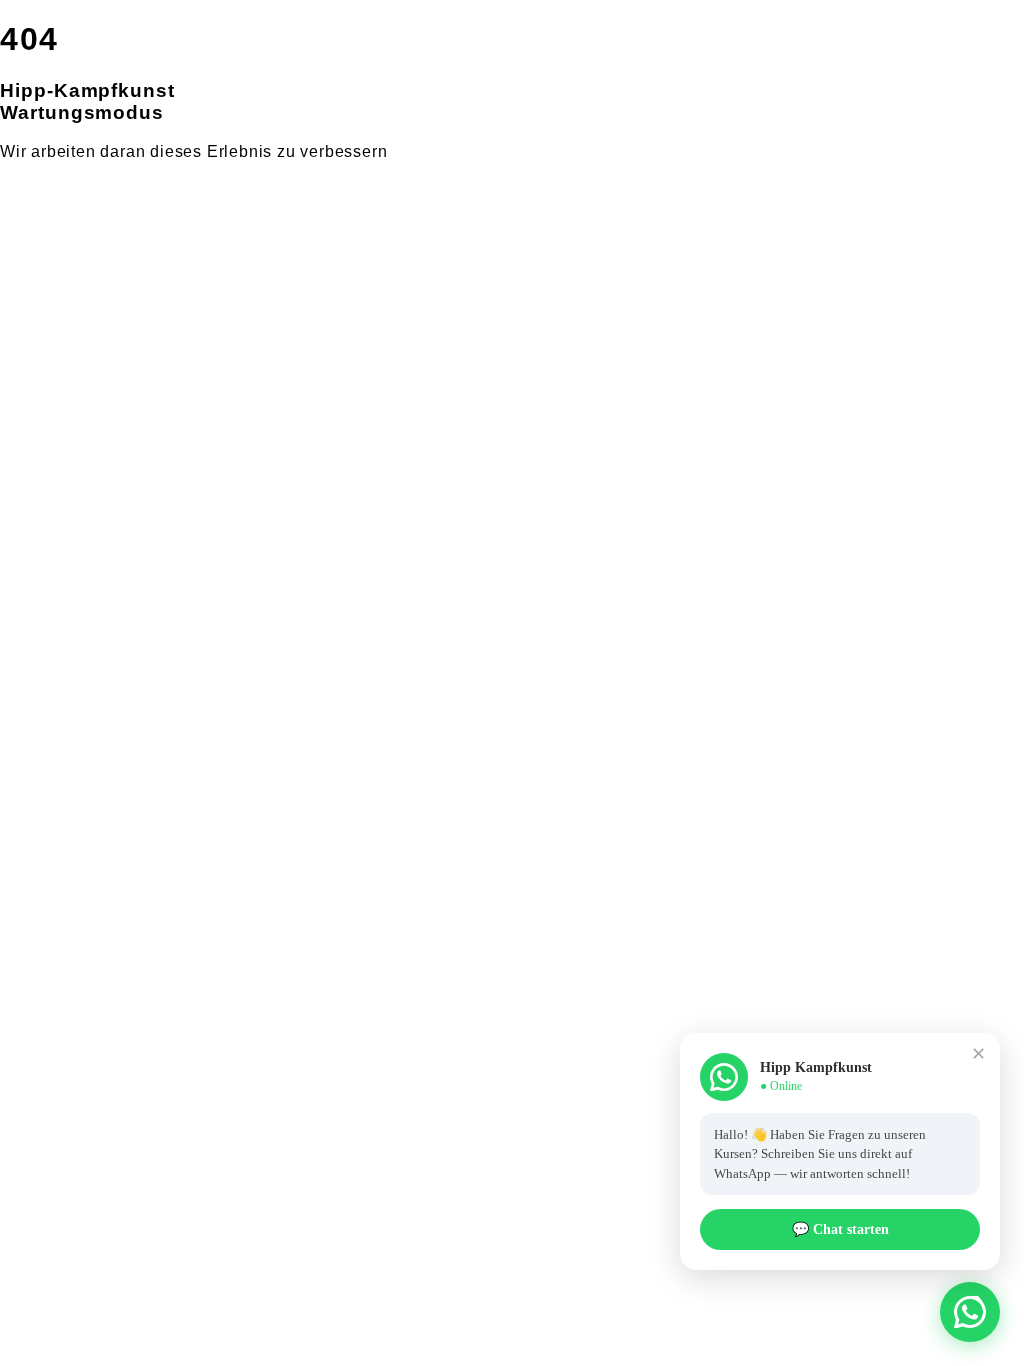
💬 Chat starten (840, 1229)
